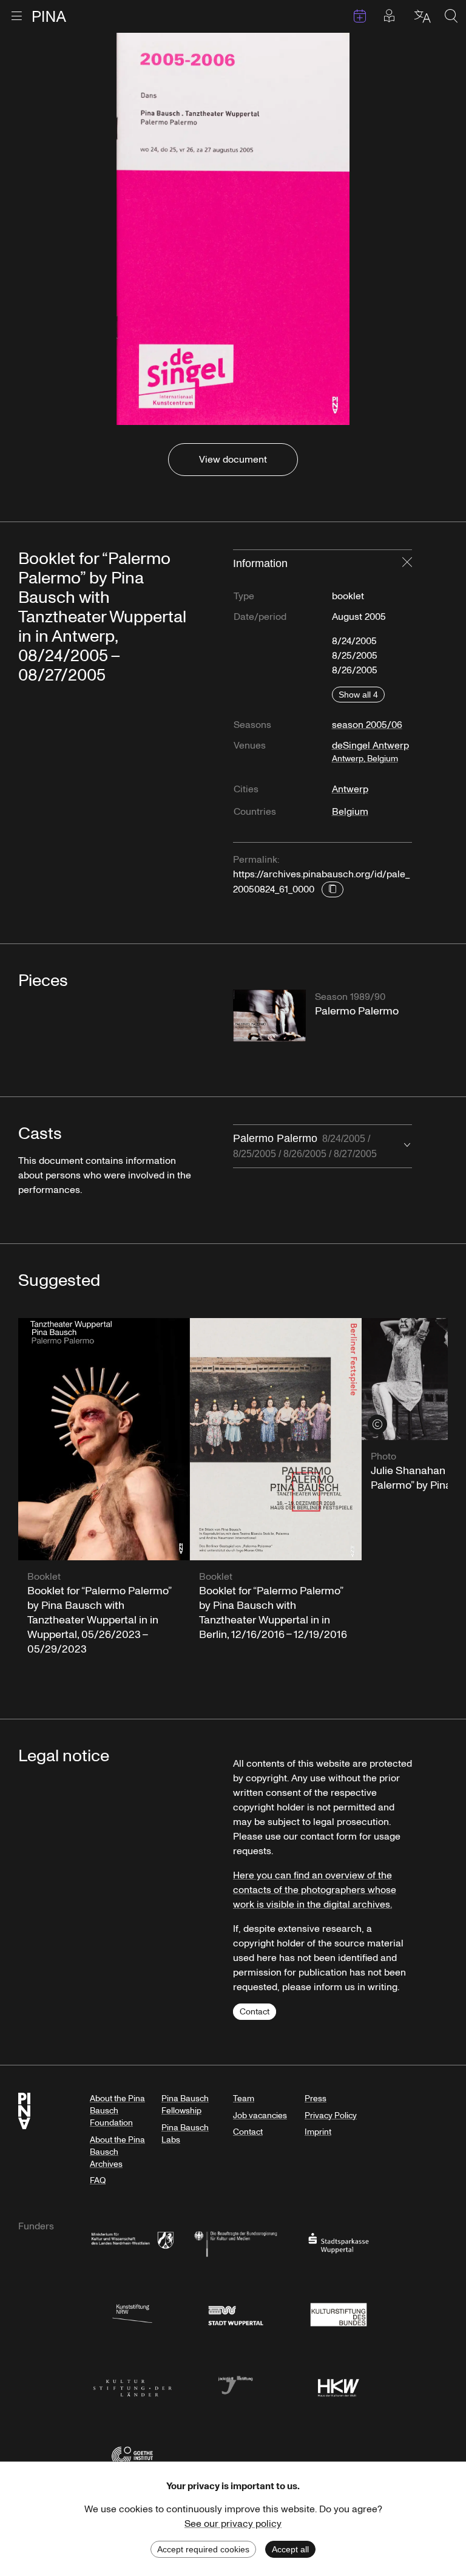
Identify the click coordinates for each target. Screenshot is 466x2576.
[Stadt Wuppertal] (235, 2313)
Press (316, 2099)
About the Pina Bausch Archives (117, 2152)
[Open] (407, 1146)
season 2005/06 (367, 725)
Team (244, 2099)
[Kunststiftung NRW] (132, 2313)
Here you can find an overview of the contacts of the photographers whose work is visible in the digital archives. (315, 1890)
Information (260, 563)
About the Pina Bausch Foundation (117, 2111)
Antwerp (350, 789)
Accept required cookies (203, 2549)
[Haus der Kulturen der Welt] (339, 2384)
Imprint (318, 2132)
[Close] (407, 563)
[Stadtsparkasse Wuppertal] (339, 2242)
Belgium (350, 812)
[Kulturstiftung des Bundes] (339, 2313)
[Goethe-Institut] (132, 2455)
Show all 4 (358, 695)
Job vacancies (260, 2116)
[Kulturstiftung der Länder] (132, 2384)
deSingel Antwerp (370, 752)
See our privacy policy (233, 2524)
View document (233, 460)
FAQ (98, 2180)
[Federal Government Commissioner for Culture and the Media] (235, 2242)
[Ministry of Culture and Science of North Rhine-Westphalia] (132, 2242)
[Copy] (333, 889)
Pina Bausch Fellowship (185, 2105)
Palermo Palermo (305, 1146)
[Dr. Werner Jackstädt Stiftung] (235, 2384)
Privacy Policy (331, 2116)
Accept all (290, 2549)
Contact (255, 2012)
